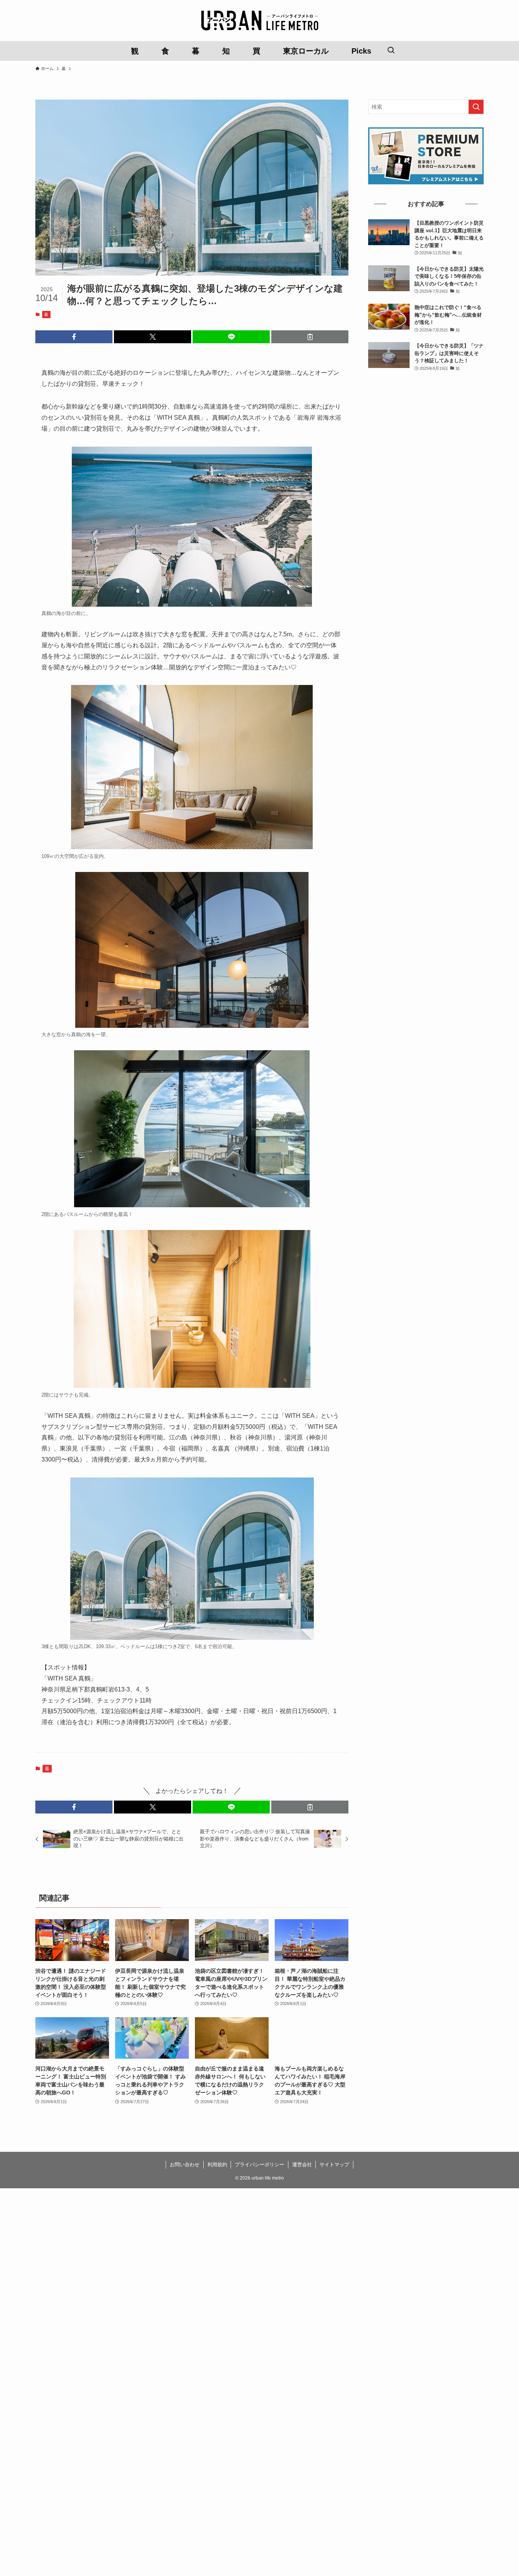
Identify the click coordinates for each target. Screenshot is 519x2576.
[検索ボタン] (391, 51)
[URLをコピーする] (310, 337)
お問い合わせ (185, 2165)
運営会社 (302, 2165)
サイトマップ (334, 2165)
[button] (74, 337)
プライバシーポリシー (259, 2165)
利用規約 (217, 2165)
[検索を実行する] (476, 107)
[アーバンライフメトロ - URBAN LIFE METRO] (259, 21)
